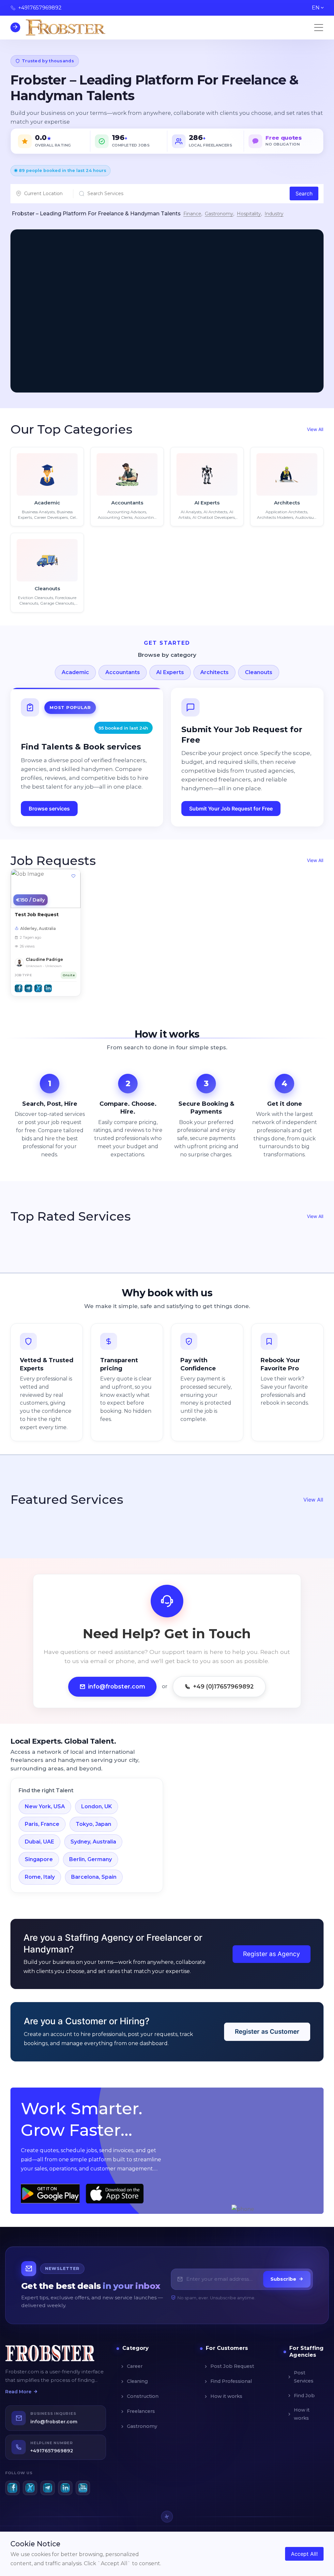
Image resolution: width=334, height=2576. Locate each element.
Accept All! (304, 2554)
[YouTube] (83, 2488)
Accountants (123, 672)
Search (304, 193)
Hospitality (249, 214)
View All (315, 429)
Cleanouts (259, 672)
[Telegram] (48, 2488)
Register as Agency (272, 1954)
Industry (274, 214)
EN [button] (316, 8)
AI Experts (170, 672)
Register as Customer (267, 2032)
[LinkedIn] (65, 2488)
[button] (19, 988)
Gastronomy (219, 214)
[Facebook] (12, 2488)
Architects (214, 672)
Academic (75, 672)
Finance (192, 214)
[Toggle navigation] (319, 27)
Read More (18, 2392)
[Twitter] (30, 2488)
